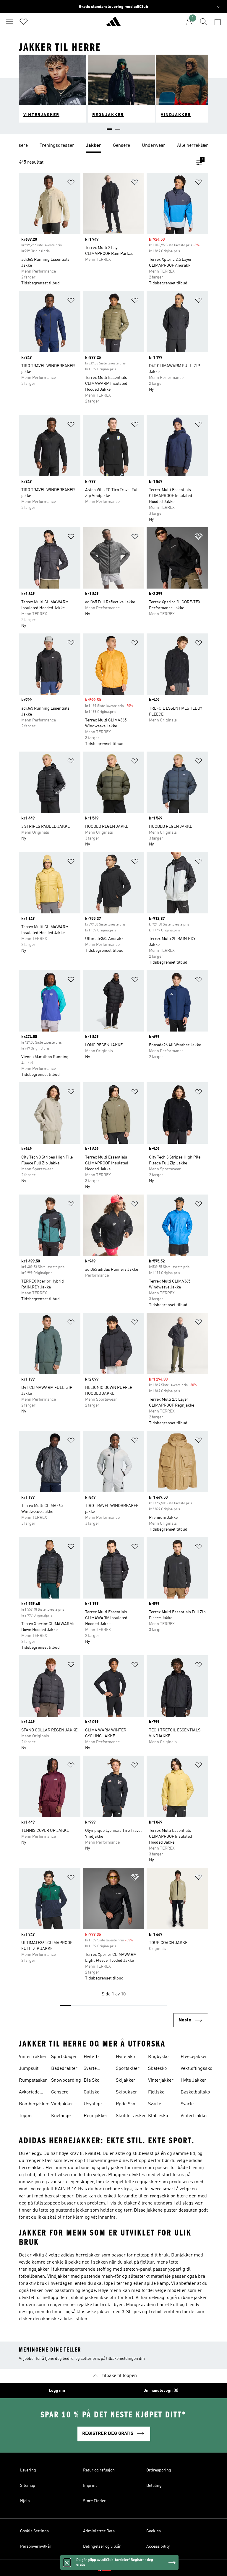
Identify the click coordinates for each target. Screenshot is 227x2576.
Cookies (154, 2531)
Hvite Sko (125, 2057)
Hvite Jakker (193, 2080)
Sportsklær (128, 2069)
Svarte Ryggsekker (160, 2105)
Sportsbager (64, 2057)
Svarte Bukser (91, 2069)
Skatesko (157, 2069)
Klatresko (158, 2116)
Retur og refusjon (99, 2470)
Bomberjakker (34, 2104)
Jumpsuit (29, 2069)
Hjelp (25, 2501)
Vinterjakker (161, 2080)
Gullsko (91, 2092)
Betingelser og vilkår (102, 2546)
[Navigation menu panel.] (9, 22)
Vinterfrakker (33, 2057)
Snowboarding (66, 2080)
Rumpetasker (33, 2080)
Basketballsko (195, 2092)
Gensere (60, 2092)
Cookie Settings (34, 2531)
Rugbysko (158, 2057)
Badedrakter (64, 2069)
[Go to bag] (218, 22)
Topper (26, 2116)
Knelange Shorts (61, 2116)
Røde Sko (125, 2104)
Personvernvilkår (36, 2546)
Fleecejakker (194, 2057)
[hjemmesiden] (113, 24)
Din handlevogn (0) (161, 2391)
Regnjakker (96, 2116)
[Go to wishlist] (24, 22)
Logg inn (57, 2391)
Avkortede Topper (29, 2093)
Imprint (90, 2486)
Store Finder (94, 2501)
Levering (28, 2470)
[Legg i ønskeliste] (71, 183)
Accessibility (158, 2546)
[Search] (203, 22)
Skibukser (127, 2092)
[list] (113, 146)
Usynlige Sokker (93, 2105)
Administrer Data (99, 2531)
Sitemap (28, 2486)
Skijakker (126, 2080)
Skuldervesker (131, 2116)
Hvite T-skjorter (92, 2057)
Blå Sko (91, 2080)
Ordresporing (159, 2470)
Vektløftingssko (196, 2069)
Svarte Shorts (187, 2105)
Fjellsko (156, 2092)
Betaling (154, 2486)
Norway (122, 2568)
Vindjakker (62, 2104)
